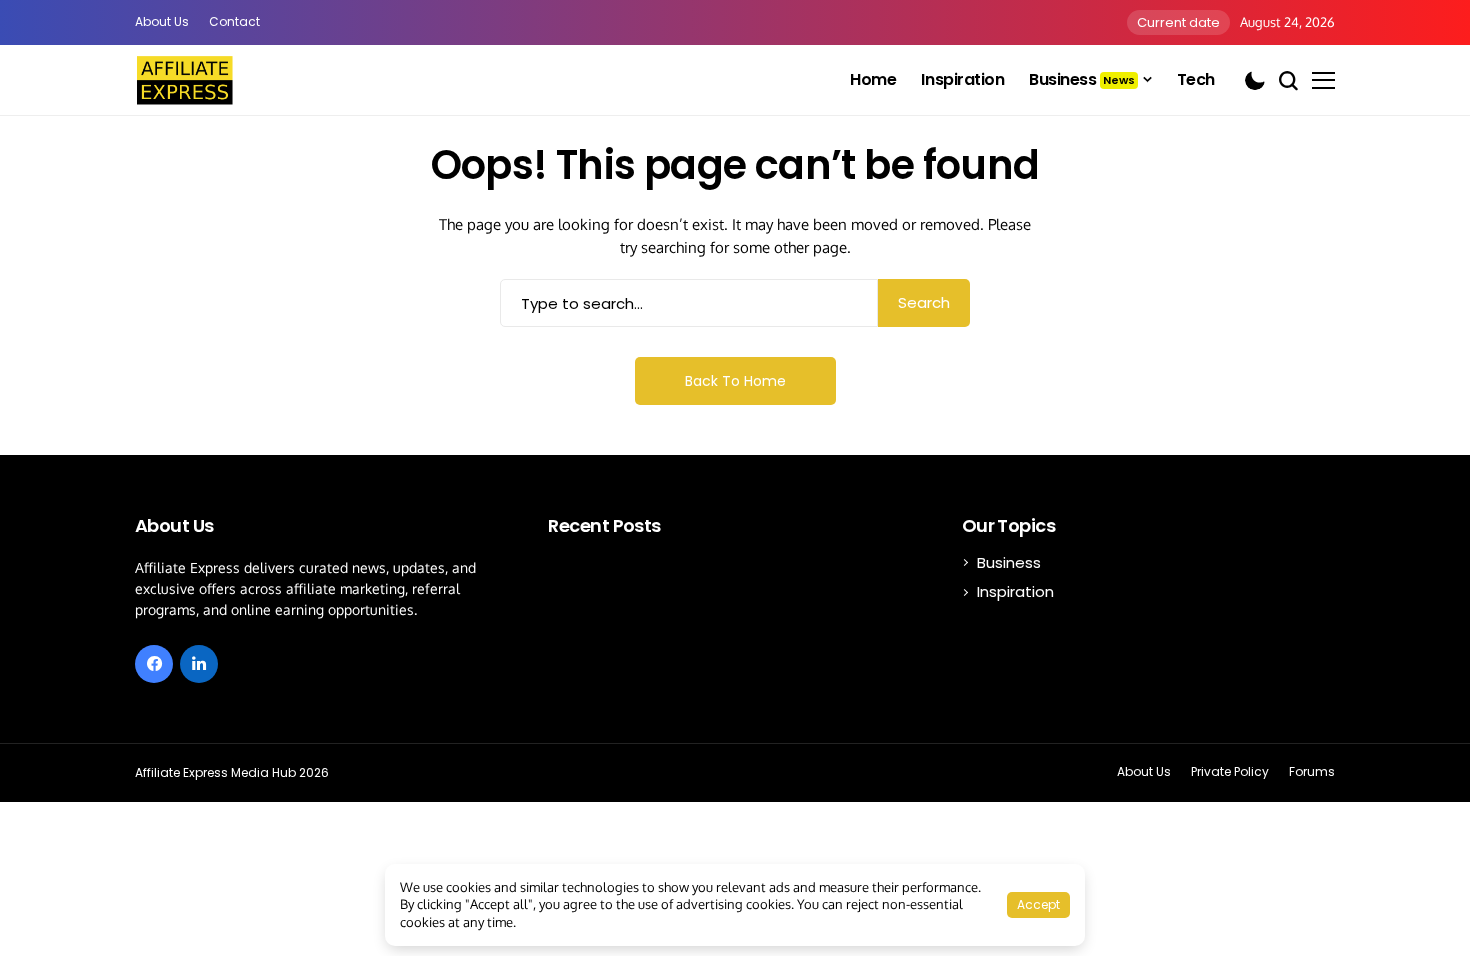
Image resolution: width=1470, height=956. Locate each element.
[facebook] (154, 664)
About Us (162, 22)
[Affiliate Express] (185, 80)
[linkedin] (199, 664)
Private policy (1230, 772)
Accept (1038, 904)
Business (1009, 562)
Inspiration (1015, 591)
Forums (1312, 772)
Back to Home (735, 381)
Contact (234, 22)
